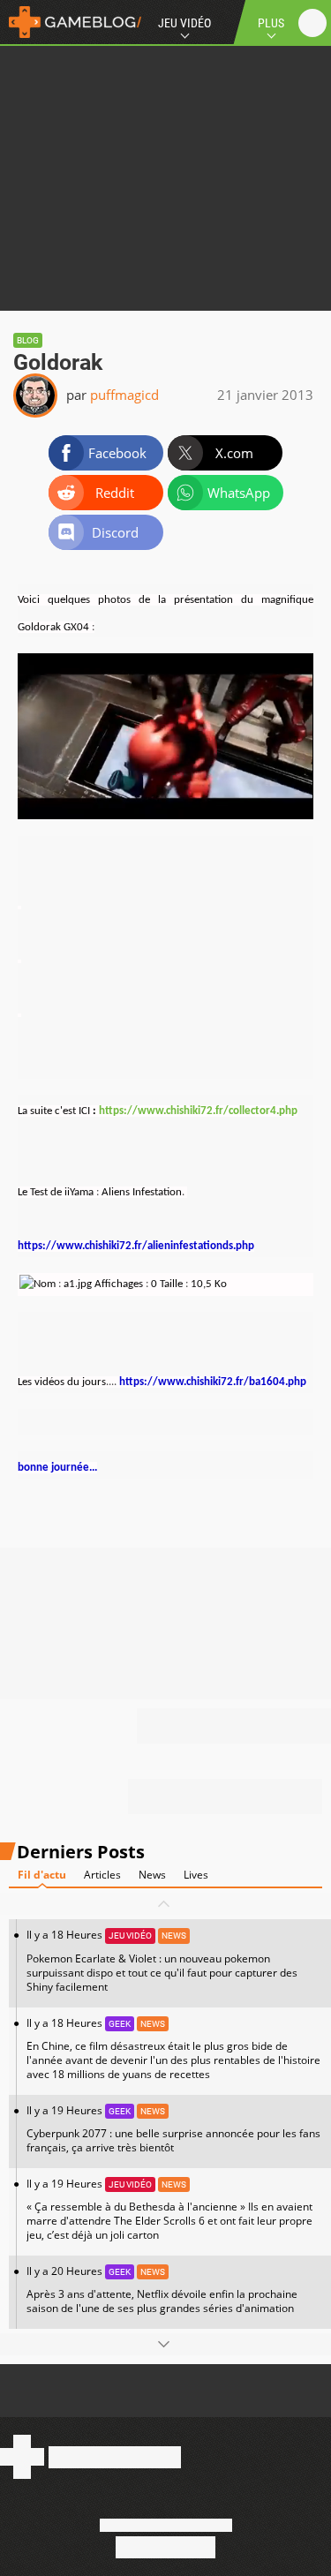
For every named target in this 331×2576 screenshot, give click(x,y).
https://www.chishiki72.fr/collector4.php (198, 1111)
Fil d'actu (42, 1875)
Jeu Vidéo (184, 23)
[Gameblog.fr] (71, 22)
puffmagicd (124, 395)
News (152, 1875)
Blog (28, 340)
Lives (196, 1875)
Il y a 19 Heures (173, 2129)
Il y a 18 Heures (162, 1960)
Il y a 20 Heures (162, 2290)
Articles (102, 1875)
